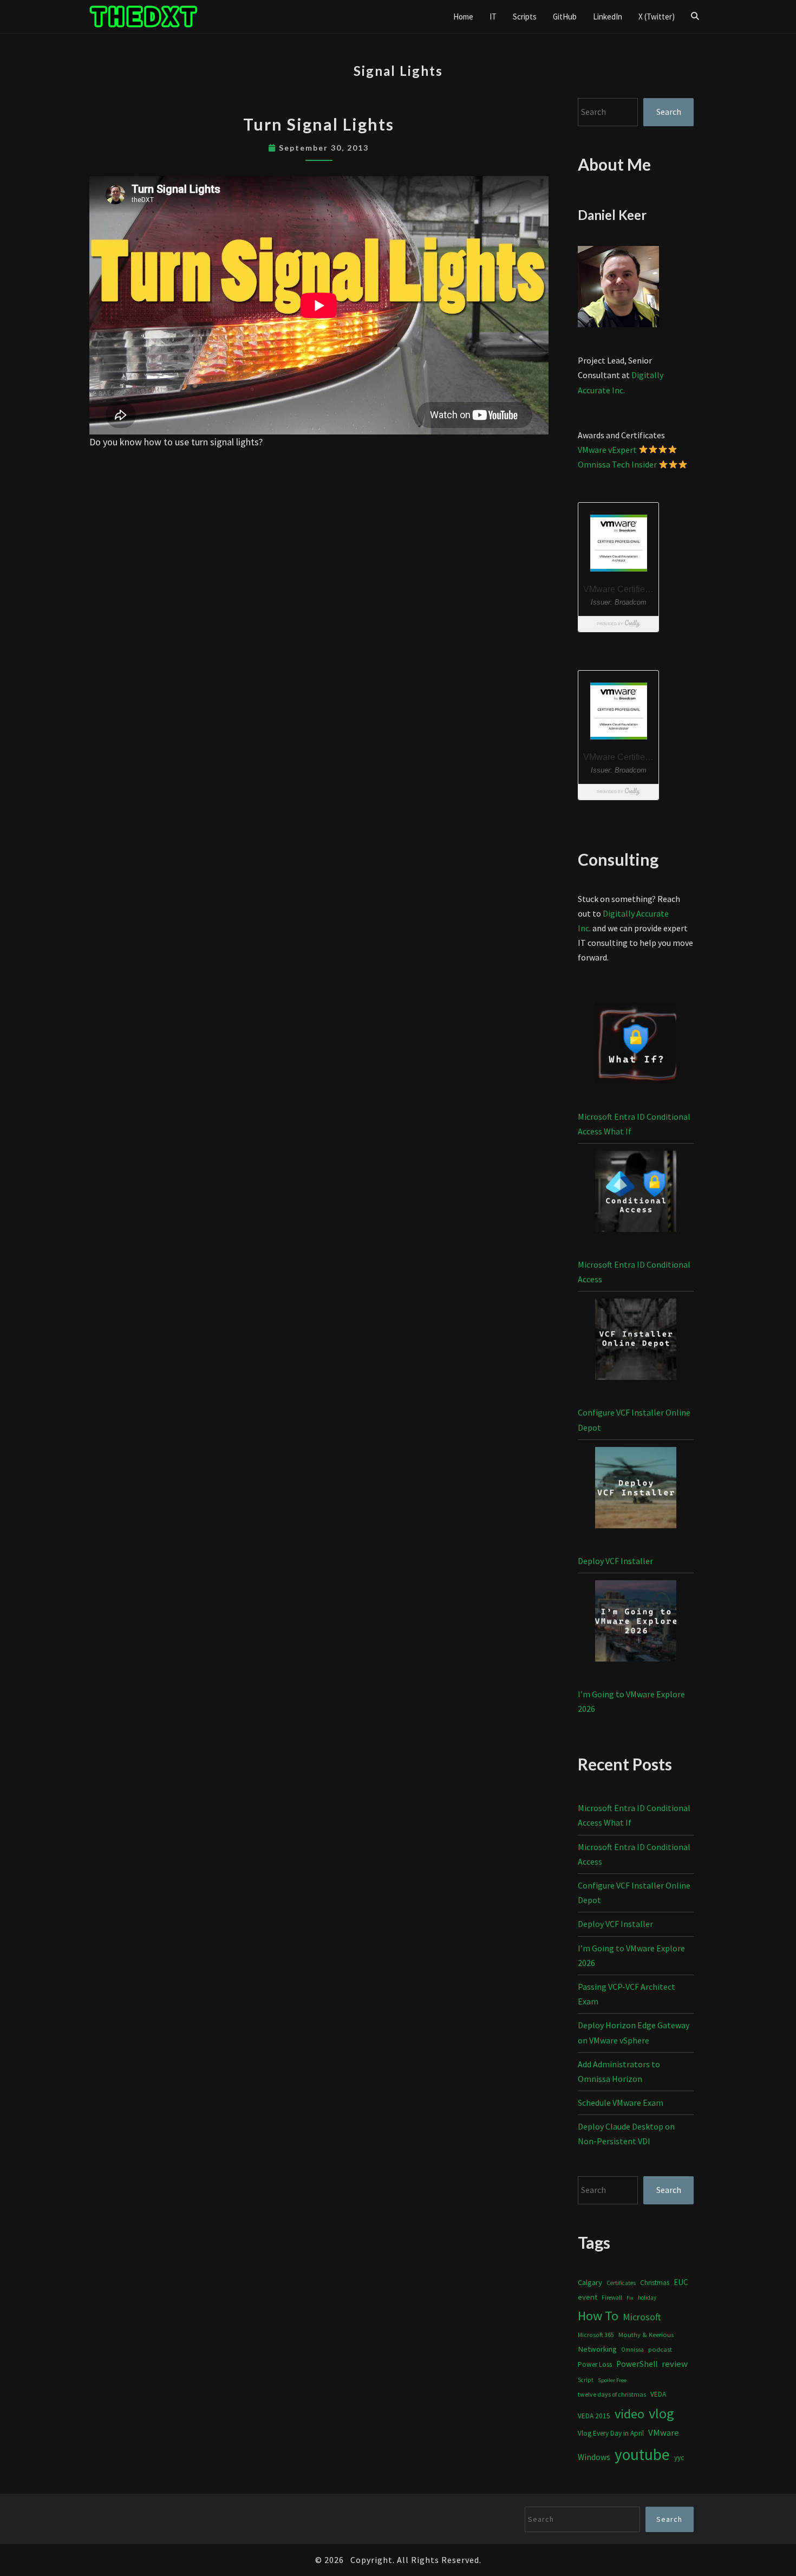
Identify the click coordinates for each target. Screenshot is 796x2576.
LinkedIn (608, 17)
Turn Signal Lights (319, 124)
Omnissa (632, 2350)
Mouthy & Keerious (646, 2335)
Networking (597, 2349)
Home (463, 17)
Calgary (590, 2282)
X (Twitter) (657, 17)
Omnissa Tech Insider (617, 464)
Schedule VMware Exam (621, 2103)
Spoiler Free (612, 2380)
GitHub (565, 17)
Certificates (621, 2283)
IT (493, 17)
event (588, 2297)
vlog (661, 2413)
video (629, 2414)
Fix (630, 2298)
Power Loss (595, 2364)
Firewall (612, 2298)
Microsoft (642, 2317)
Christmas (655, 2283)
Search (669, 112)
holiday (647, 2298)
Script (586, 2380)
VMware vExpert (607, 450)
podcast (660, 2349)
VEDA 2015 (594, 2416)
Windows (594, 2457)
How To (598, 2316)
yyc (679, 2458)
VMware (664, 2433)
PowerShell (637, 2364)
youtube (642, 2454)
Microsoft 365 (596, 2335)
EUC (681, 2282)
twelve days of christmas (612, 2394)
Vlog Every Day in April (611, 2433)
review (675, 2364)
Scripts (525, 17)
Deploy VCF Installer (615, 1561)
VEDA (658, 2394)
